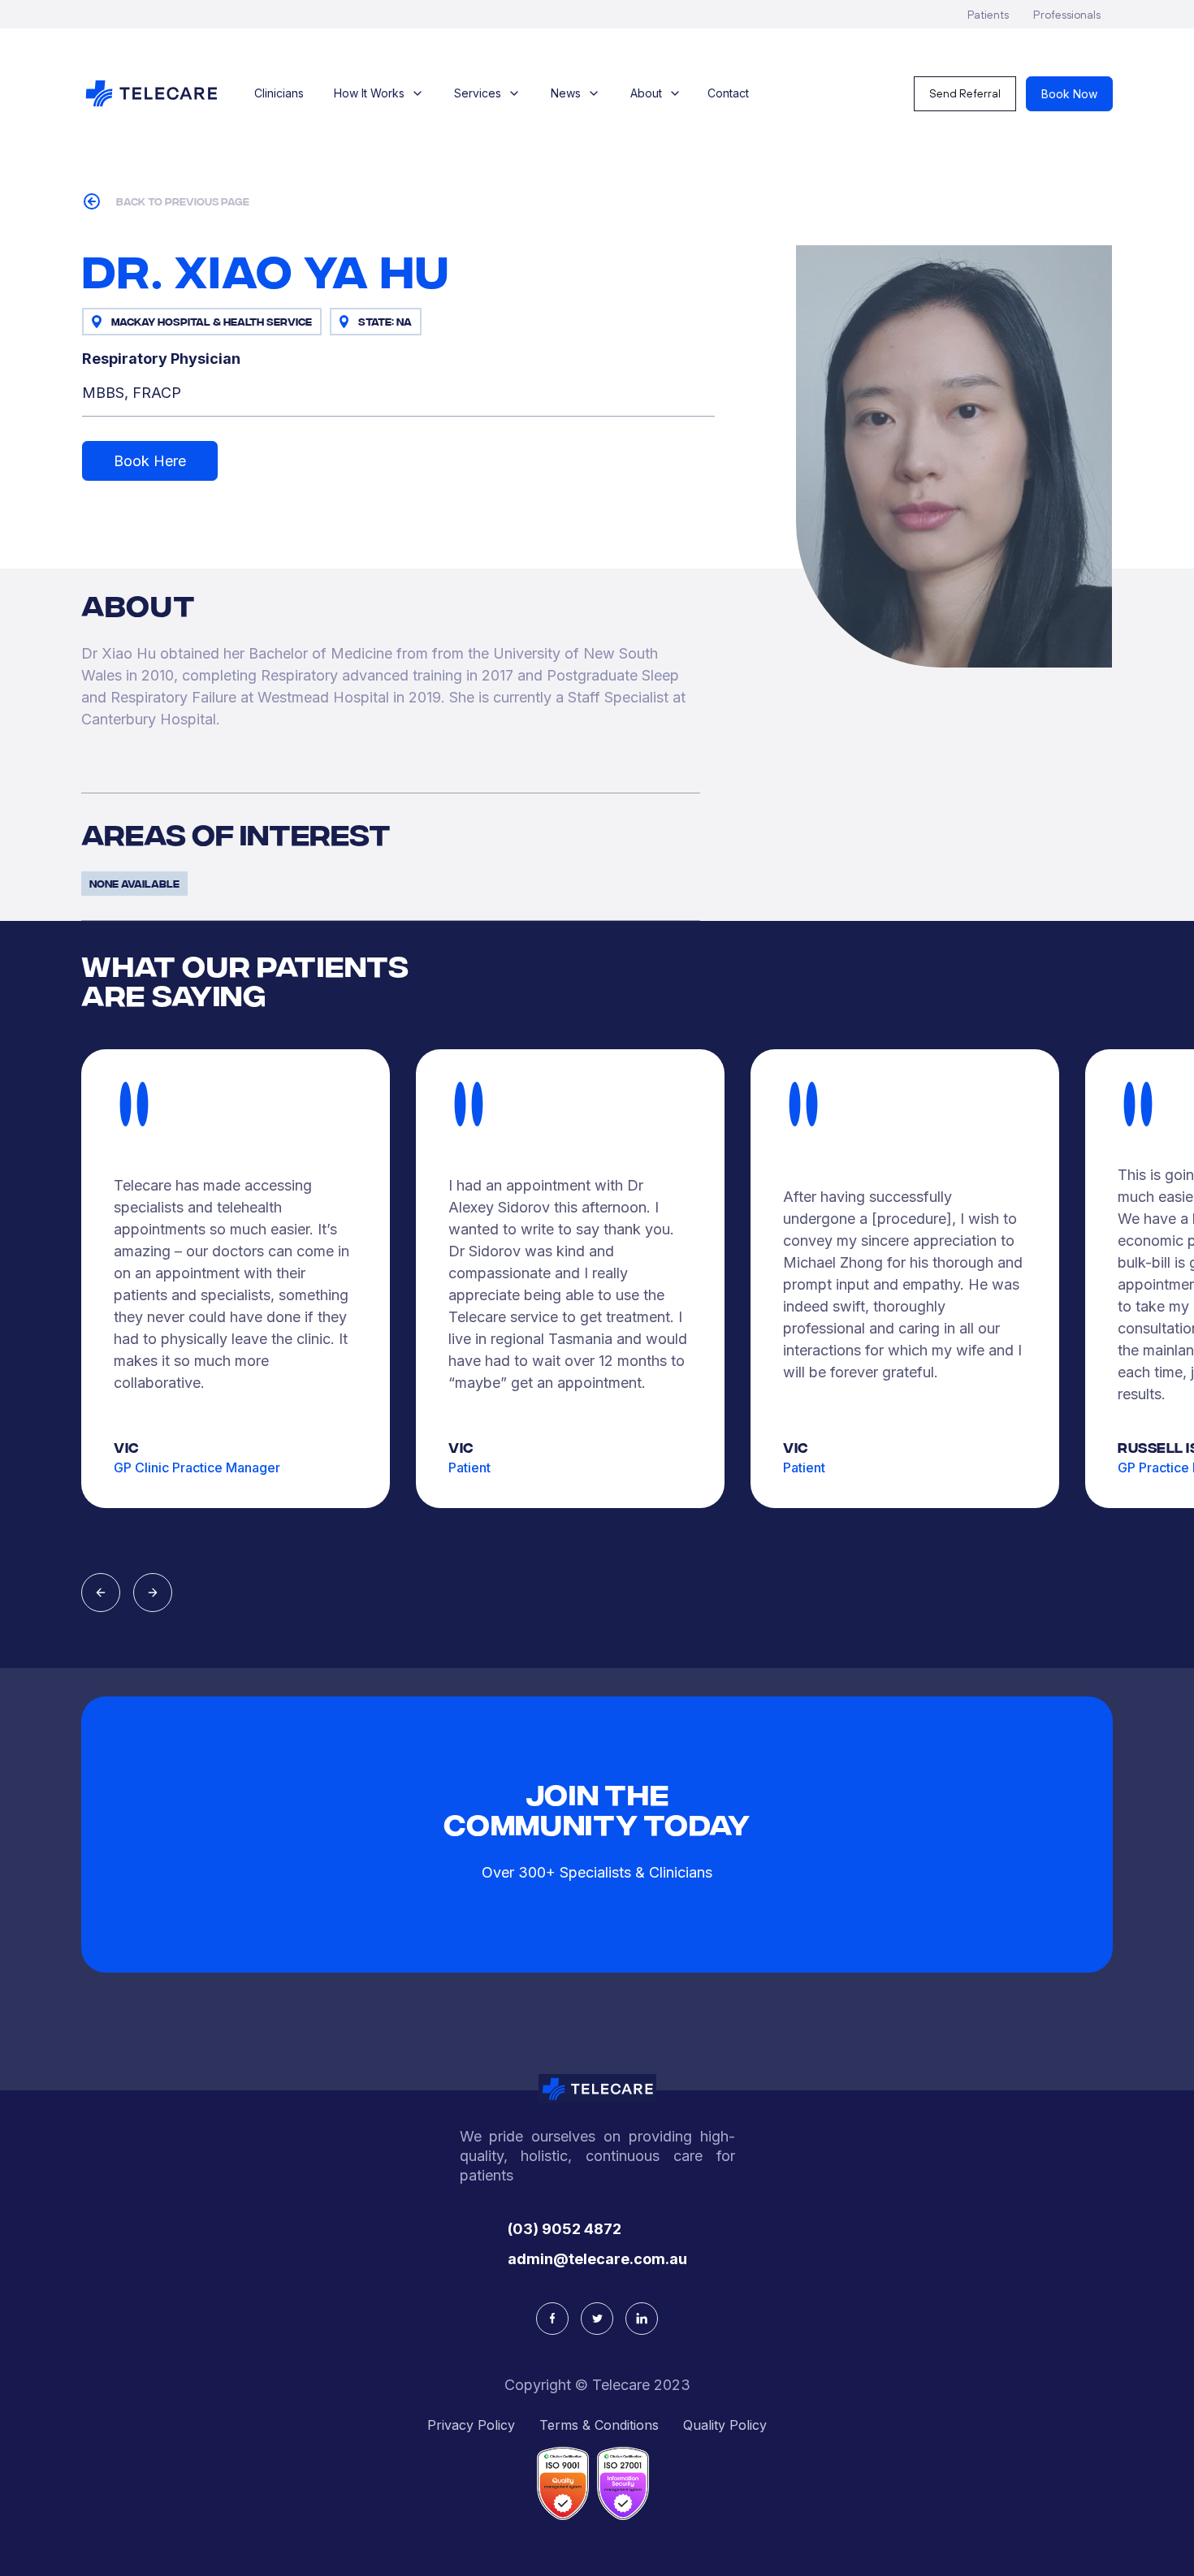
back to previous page (183, 201)
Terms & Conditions (599, 2425)
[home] (151, 93)
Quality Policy (725, 2425)
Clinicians (279, 93)
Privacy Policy (471, 2425)
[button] (379, 93)
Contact (728, 93)
